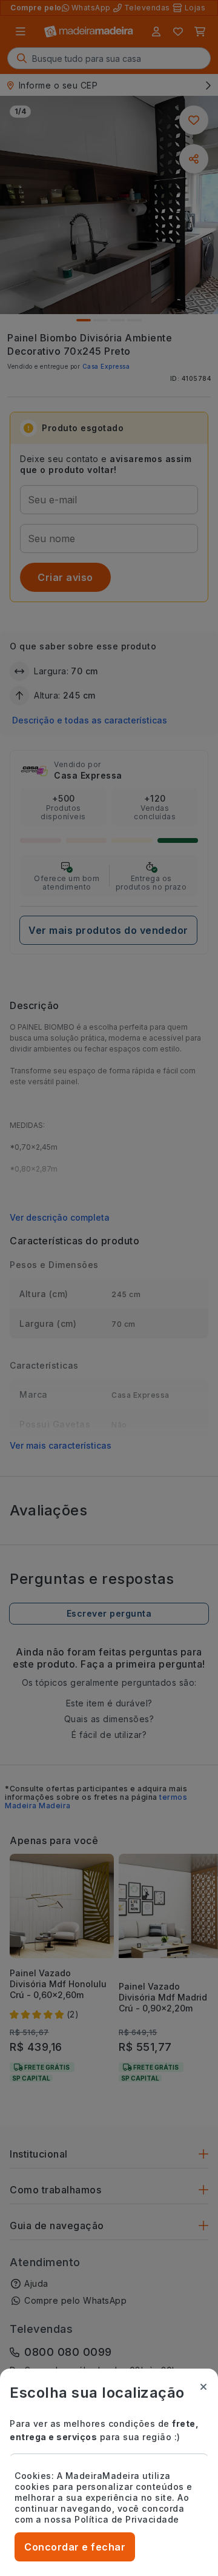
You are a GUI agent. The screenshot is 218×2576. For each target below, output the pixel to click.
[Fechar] (203, 2387)
